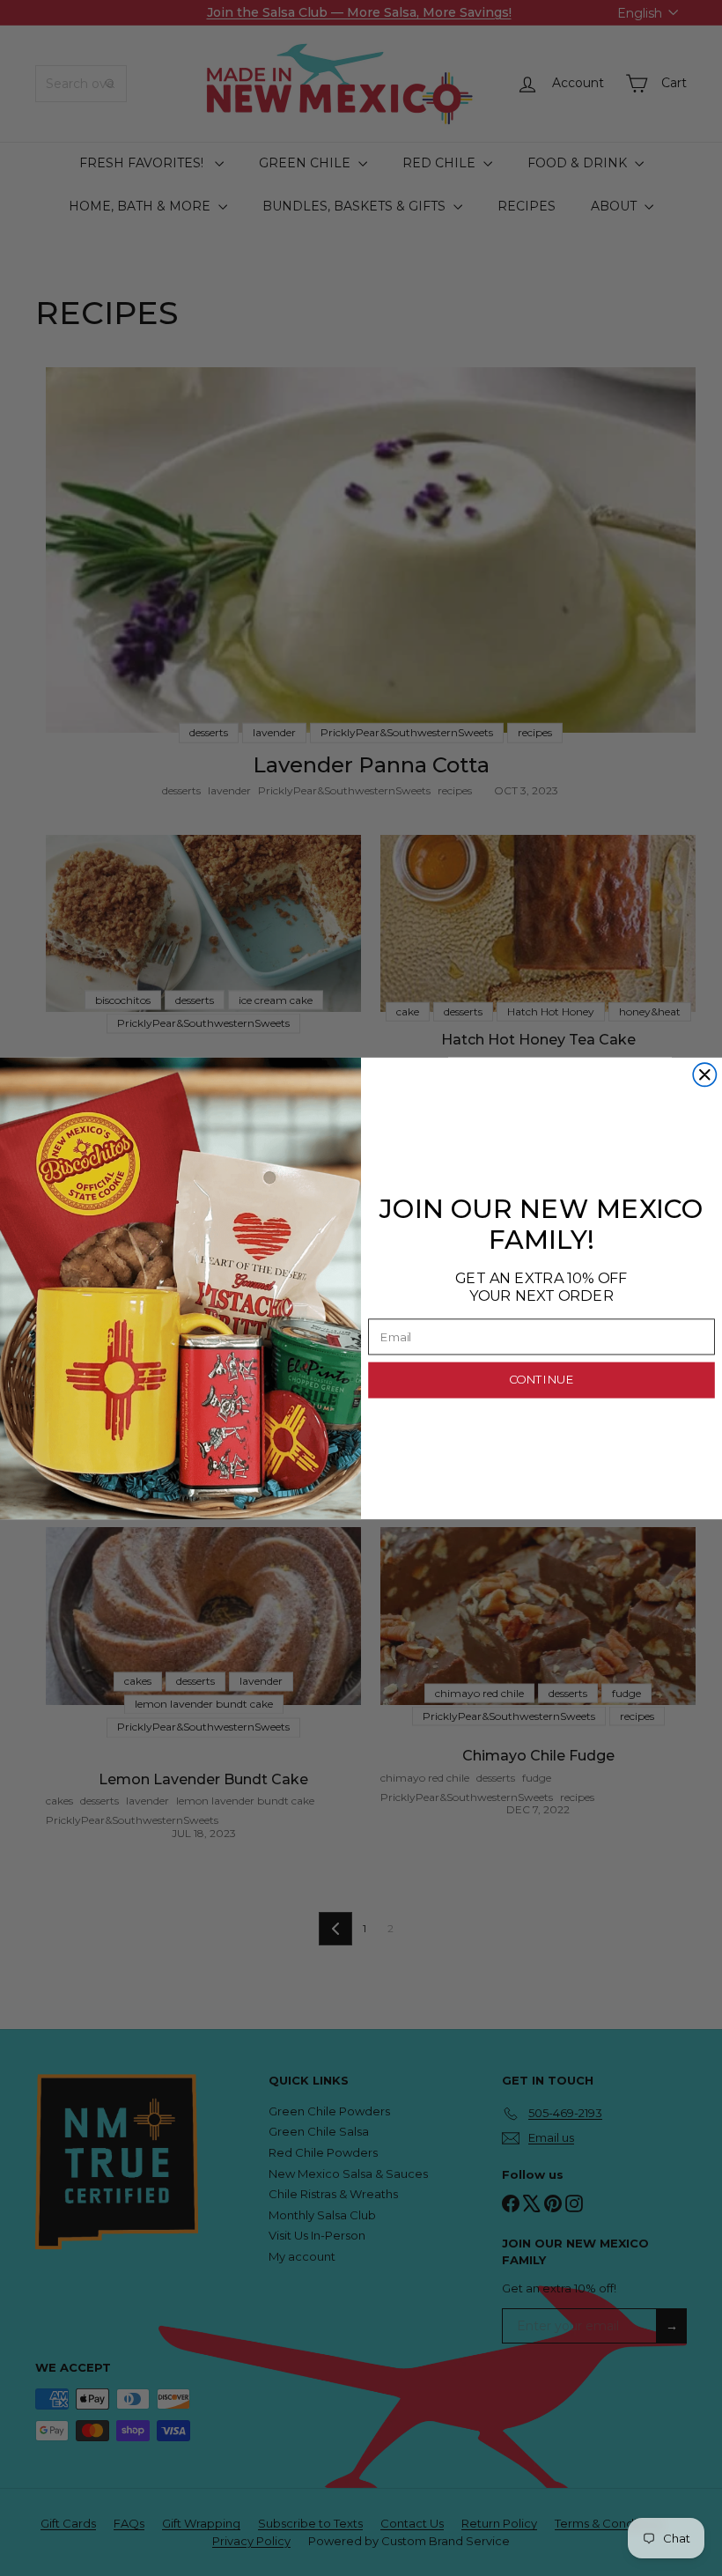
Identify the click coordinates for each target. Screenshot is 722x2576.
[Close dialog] (704, 1074)
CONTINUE (541, 1380)
